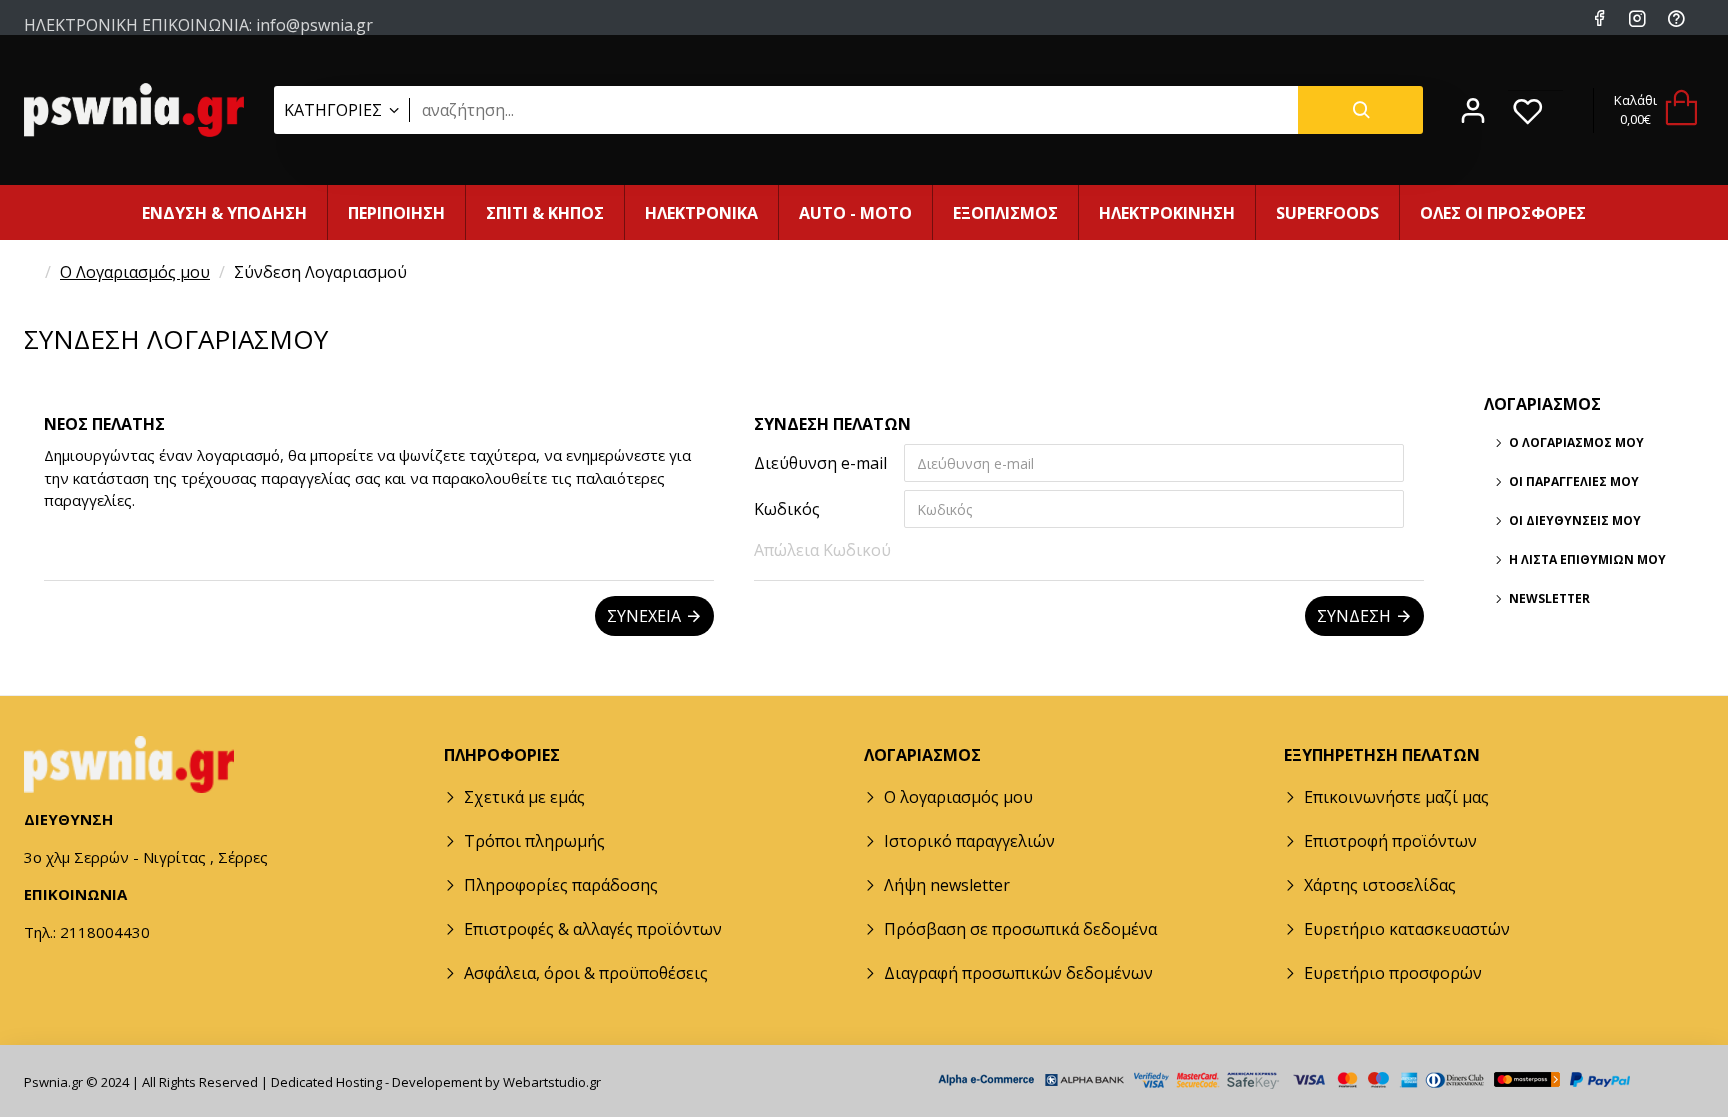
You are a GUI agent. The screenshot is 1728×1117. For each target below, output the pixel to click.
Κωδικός (787, 509)
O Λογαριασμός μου (135, 272)
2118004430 (290, 41)
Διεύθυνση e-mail (820, 463)
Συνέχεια (644, 616)
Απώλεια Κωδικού (822, 550)
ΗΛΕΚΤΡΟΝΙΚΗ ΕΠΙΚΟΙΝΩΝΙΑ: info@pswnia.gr (198, 21)
